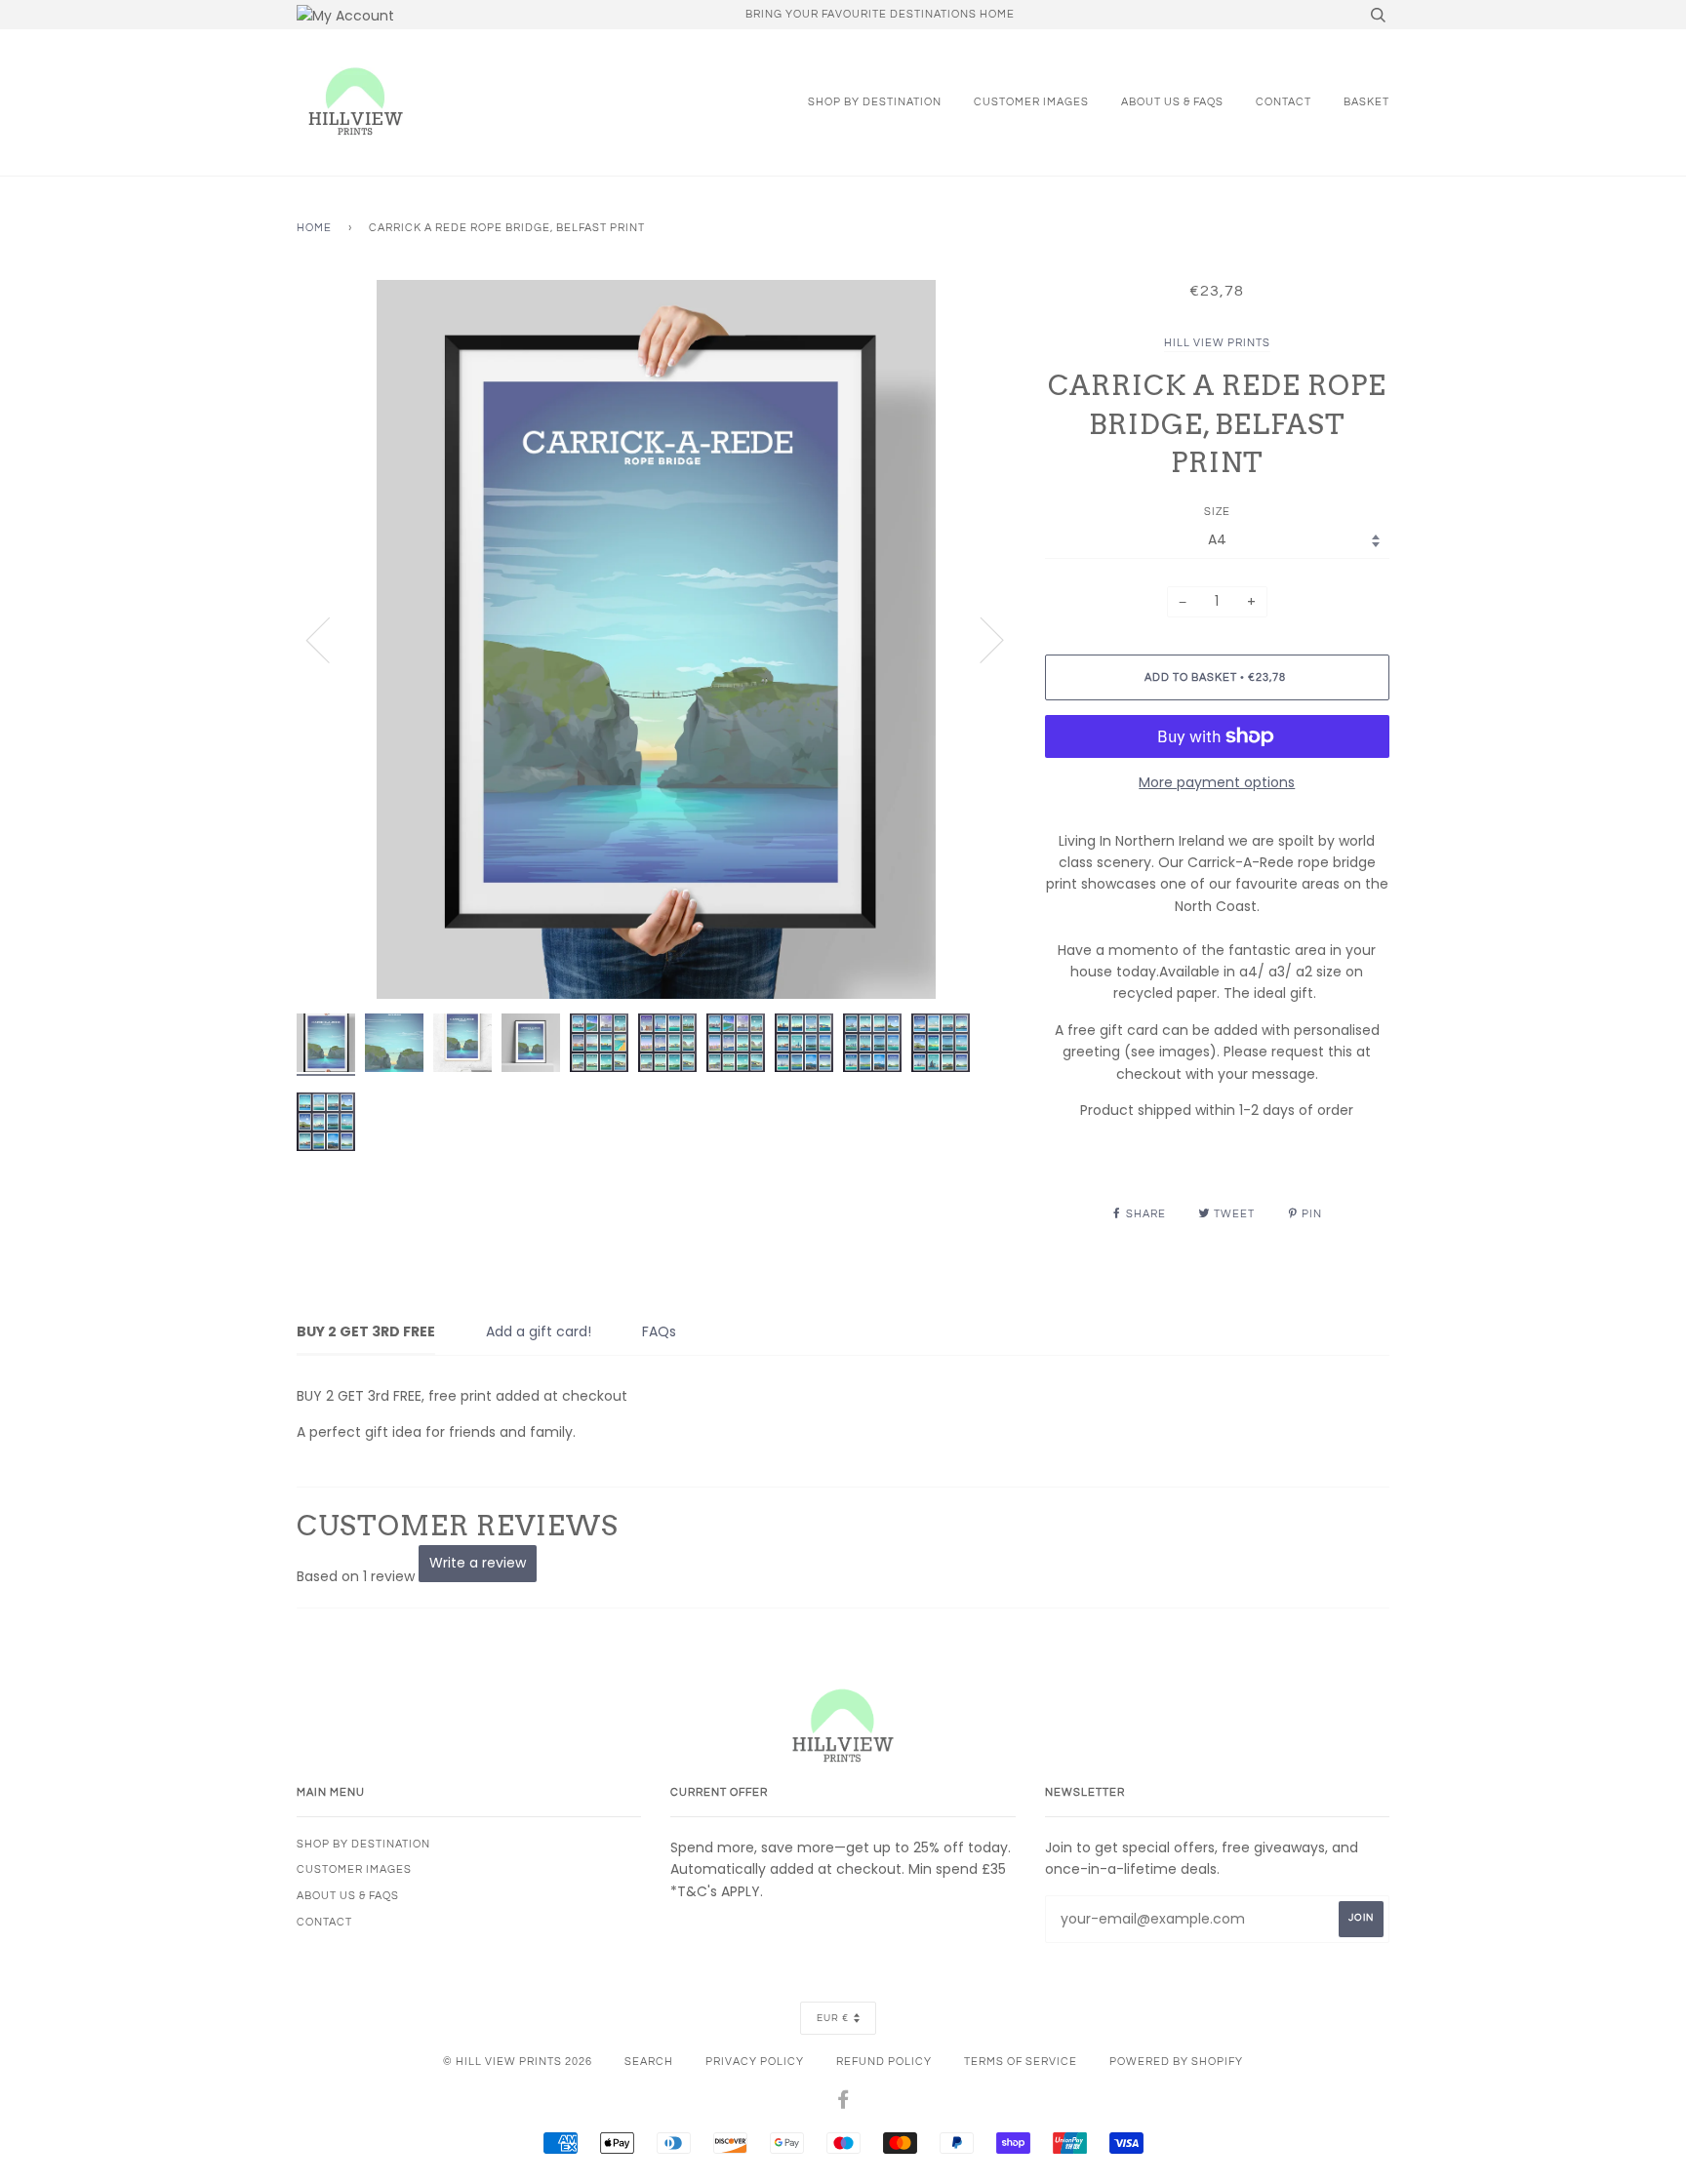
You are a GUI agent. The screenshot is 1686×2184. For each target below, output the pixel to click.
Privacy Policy (755, 2062)
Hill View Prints (1217, 343)
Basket (1366, 102)
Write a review (478, 1563)
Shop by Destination (875, 102)
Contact (1284, 102)
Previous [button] (330, 639)
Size (1217, 512)
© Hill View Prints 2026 (518, 2062)
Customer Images (1031, 102)
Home (314, 228)
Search (649, 2062)
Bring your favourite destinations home (880, 14)
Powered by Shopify (1176, 2062)
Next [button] (980, 639)
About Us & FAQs (1172, 102)
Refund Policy (884, 2062)
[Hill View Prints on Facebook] (843, 2104)
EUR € (833, 2018)
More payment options (1217, 782)
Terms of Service (1021, 2062)
